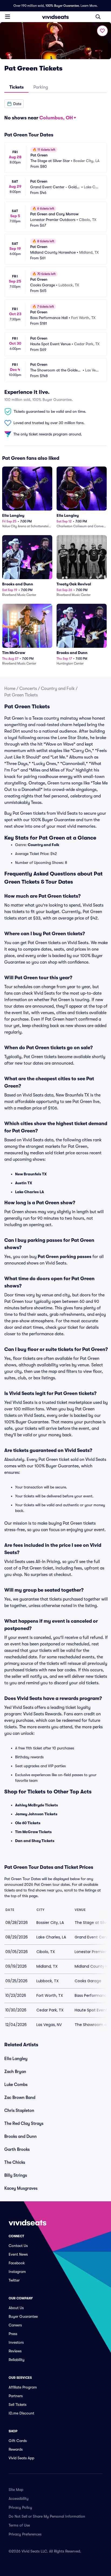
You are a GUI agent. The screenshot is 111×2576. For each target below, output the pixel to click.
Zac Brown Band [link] (20, 2098)
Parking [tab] (41, 87)
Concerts (28, 689)
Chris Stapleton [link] (19, 2111)
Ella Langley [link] (16, 2059)
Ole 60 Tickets (28, 1823)
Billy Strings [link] (16, 2175)
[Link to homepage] (55, 17)
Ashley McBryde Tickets (37, 1805)
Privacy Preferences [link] (25, 2534)
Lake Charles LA (30, 1192)
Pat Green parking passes (65, 1257)
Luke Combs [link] (16, 2085)
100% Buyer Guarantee (62, 6)
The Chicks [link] (15, 2162)
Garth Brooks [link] (17, 2149)
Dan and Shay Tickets (35, 1841)
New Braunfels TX (31, 1174)
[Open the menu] (8, 16)
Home (10, 689)
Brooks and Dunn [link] (20, 2136)
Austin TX (24, 1183)
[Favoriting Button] (102, 31)
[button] (14, 104)
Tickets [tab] (17, 87)
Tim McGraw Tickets (33, 1832)
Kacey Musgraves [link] (21, 2188)
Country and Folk (58, 689)
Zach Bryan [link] (15, 2072)
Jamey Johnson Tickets (36, 1814)
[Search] (98, 17)
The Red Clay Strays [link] (24, 2124)
